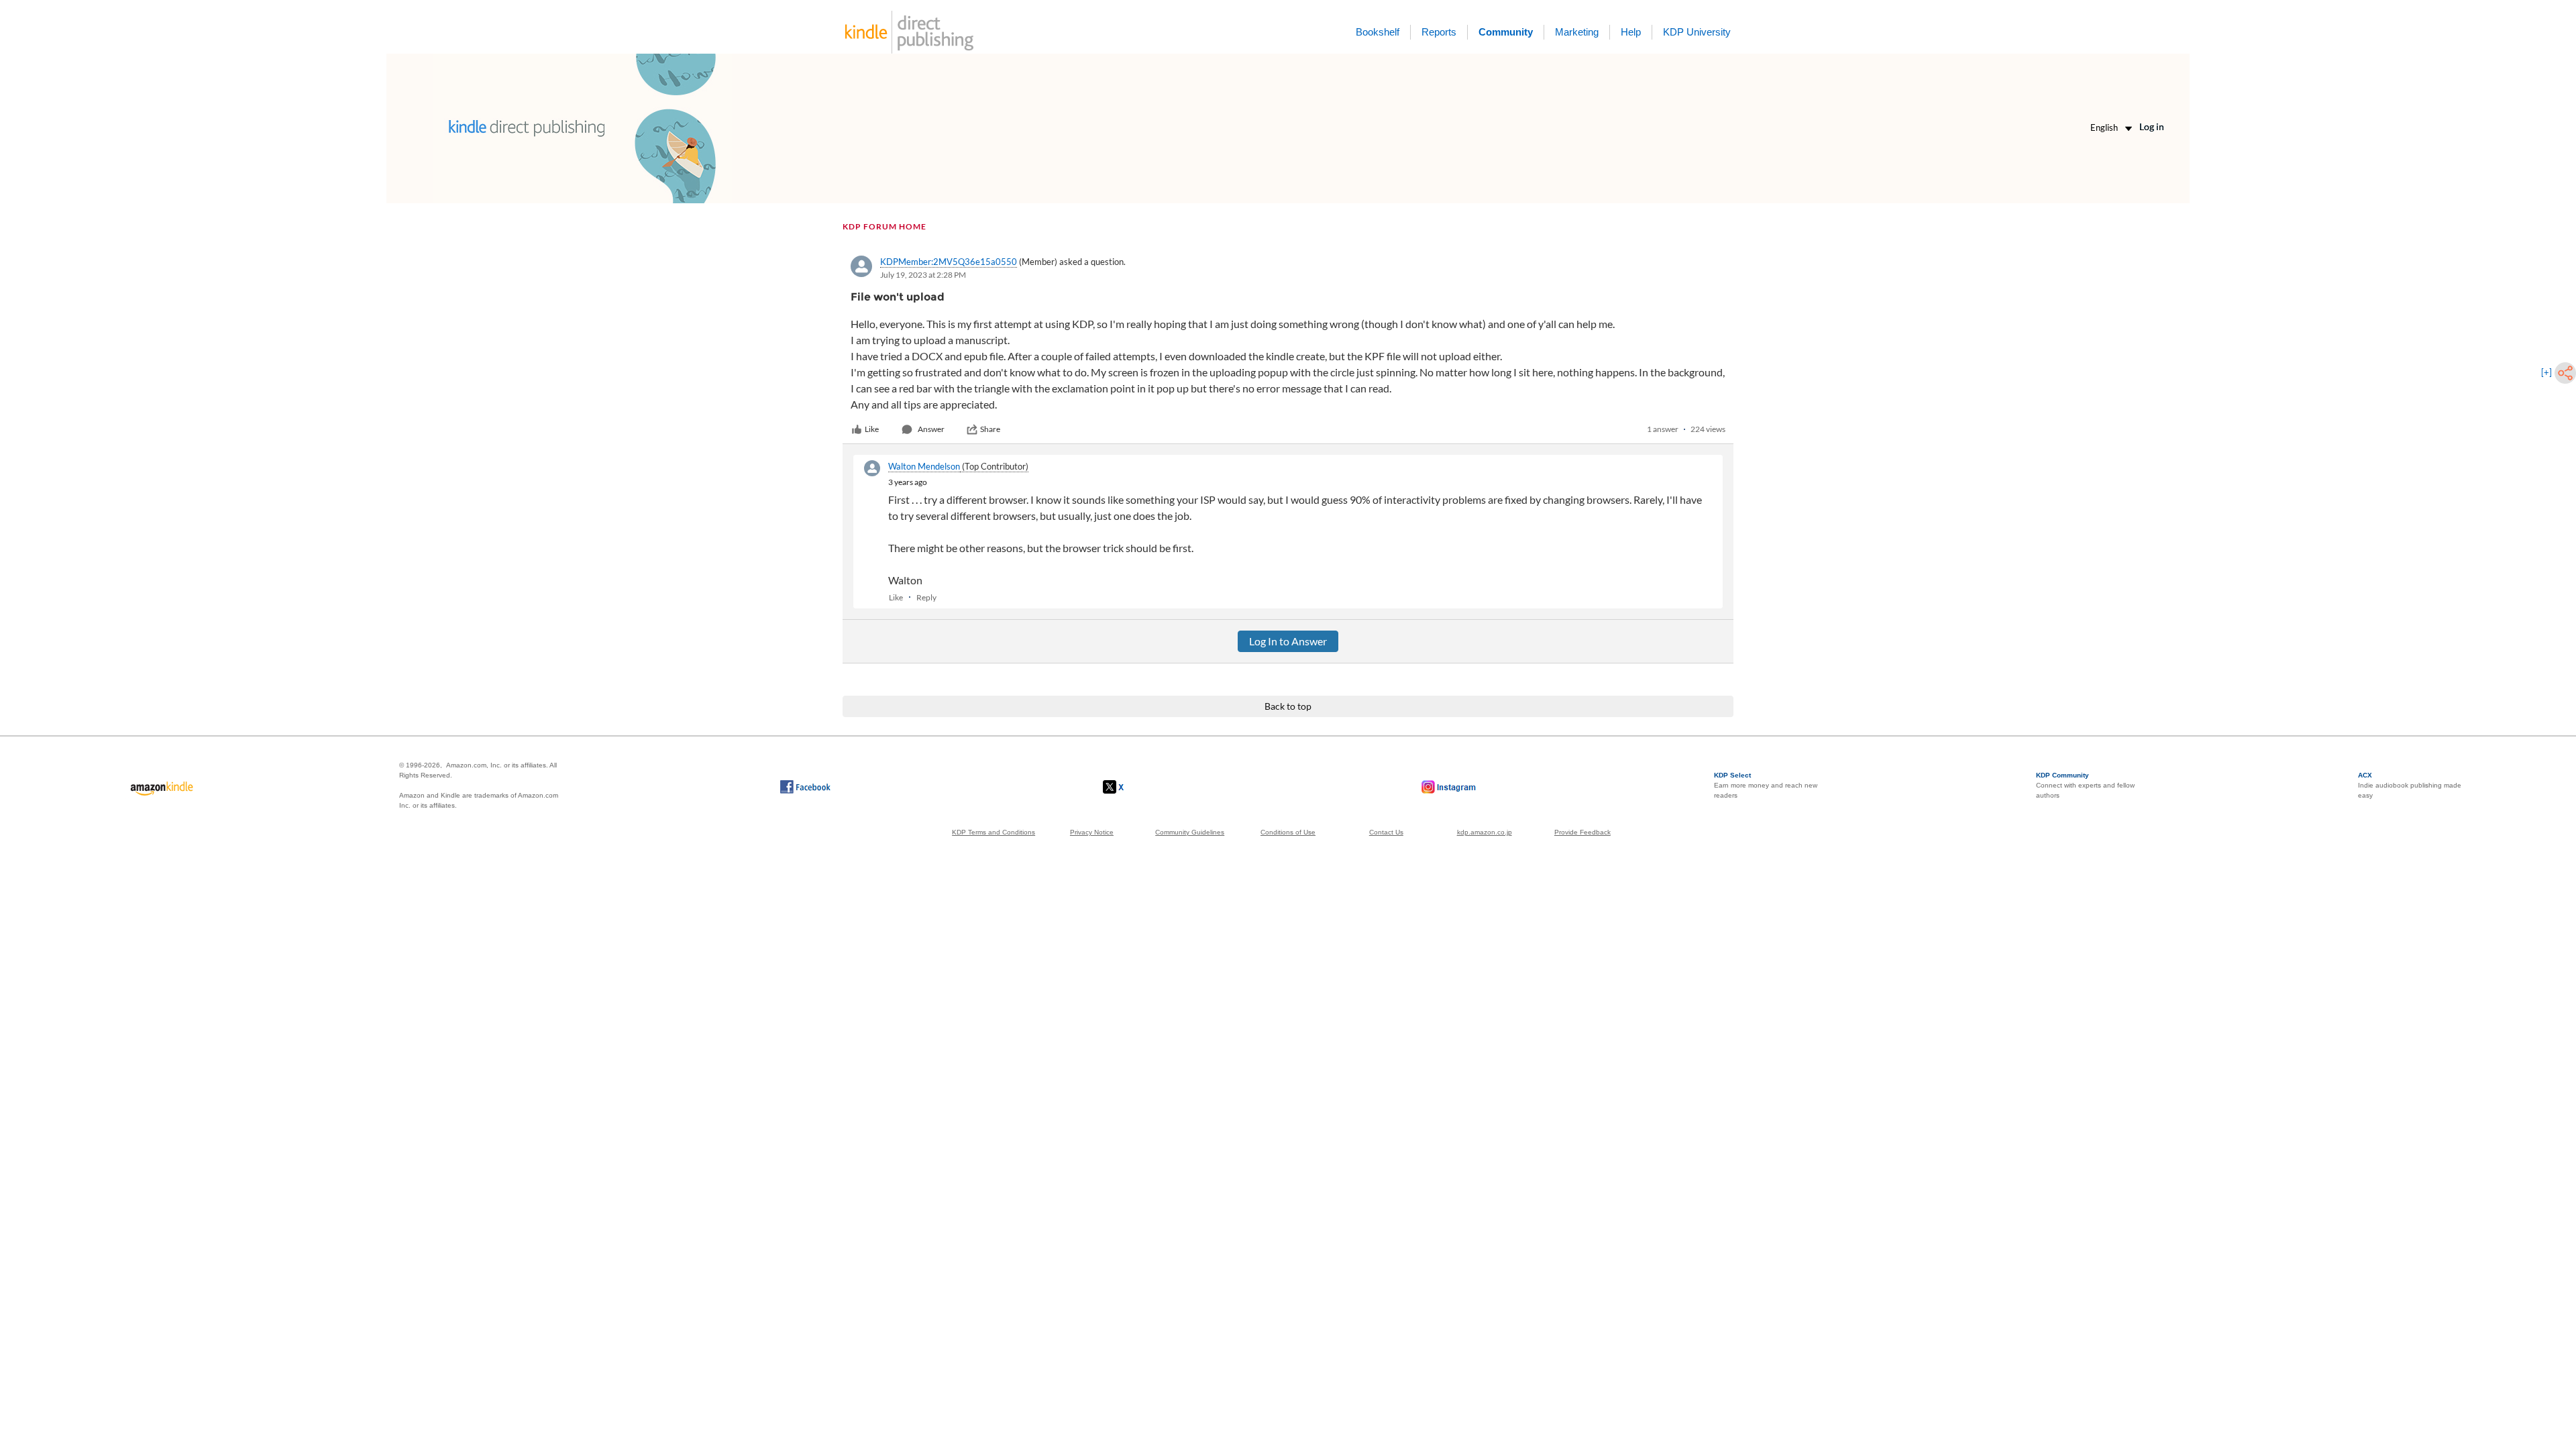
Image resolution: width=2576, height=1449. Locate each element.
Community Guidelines (1190, 832)
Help (1631, 32)
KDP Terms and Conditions (994, 832)
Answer (931, 429)
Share (990, 429)
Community (1506, 32)
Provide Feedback (1582, 832)
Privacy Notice (1092, 832)
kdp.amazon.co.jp (1485, 832)
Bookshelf (1378, 32)
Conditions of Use (1288, 832)
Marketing (1577, 32)
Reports (1439, 32)
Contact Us (1386, 832)
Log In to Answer (1288, 641)
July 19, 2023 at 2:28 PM (923, 275)
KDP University (1697, 32)
